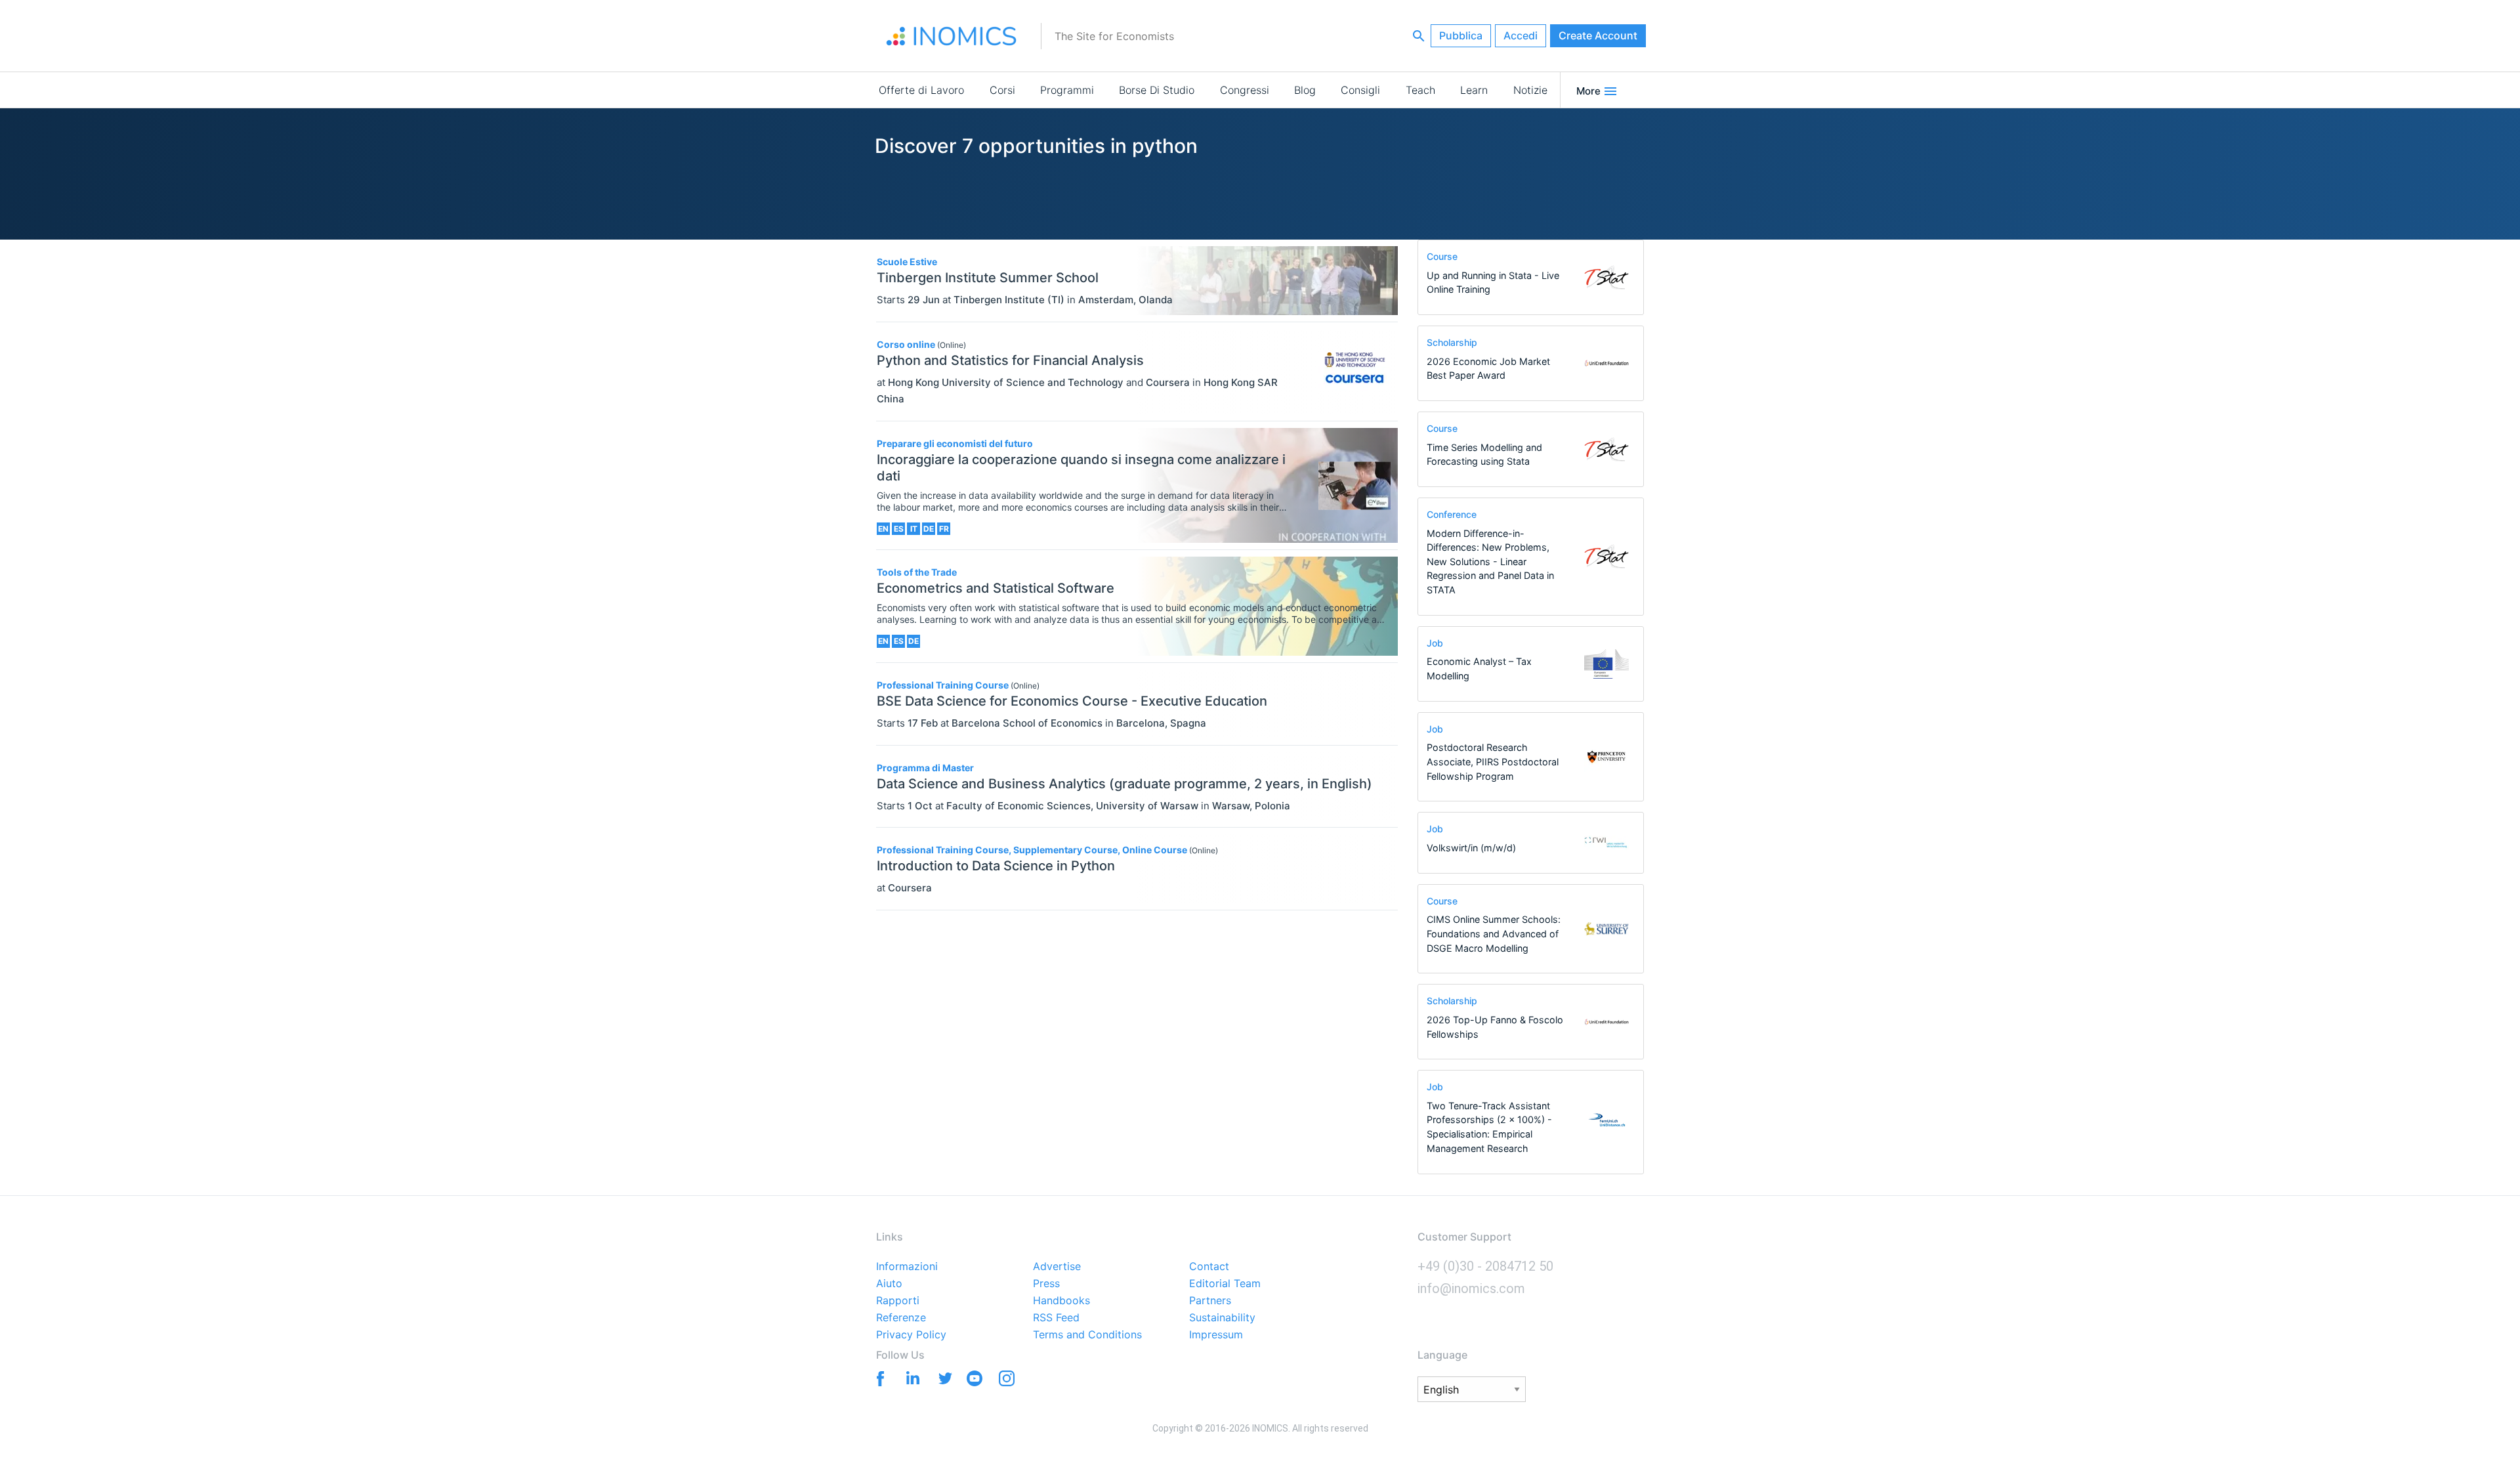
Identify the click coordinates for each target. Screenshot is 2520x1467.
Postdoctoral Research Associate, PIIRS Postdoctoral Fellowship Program (1493, 761)
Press (1046, 1284)
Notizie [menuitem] (1530, 90)
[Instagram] (1006, 1381)
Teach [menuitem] (1420, 90)
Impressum (1216, 1335)
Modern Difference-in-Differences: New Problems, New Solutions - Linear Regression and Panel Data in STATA (1490, 562)
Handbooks (1061, 1301)
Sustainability (1222, 1318)
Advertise (1057, 1267)
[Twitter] (942, 1377)
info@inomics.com (1471, 1288)
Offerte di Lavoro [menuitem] (921, 90)
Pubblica (1461, 35)
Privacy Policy (911, 1335)
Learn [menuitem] (1474, 90)
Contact (1209, 1267)
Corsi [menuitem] (1002, 90)
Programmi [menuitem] (1067, 90)
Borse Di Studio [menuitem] (1157, 90)
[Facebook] (878, 1377)
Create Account (1598, 35)
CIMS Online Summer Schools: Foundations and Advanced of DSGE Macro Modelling (1494, 933)
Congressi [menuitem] (1245, 90)
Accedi (1521, 35)
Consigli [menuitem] (1360, 90)
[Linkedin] (910, 1377)
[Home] (952, 36)
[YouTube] (974, 1381)
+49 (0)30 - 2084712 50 (1485, 1266)
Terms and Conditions (1087, 1335)
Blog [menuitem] (1305, 90)
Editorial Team (1225, 1284)
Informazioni (907, 1267)
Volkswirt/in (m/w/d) (1471, 848)
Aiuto (889, 1284)
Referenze (901, 1318)
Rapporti (898, 1301)
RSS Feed (1056, 1318)
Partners (1210, 1301)
